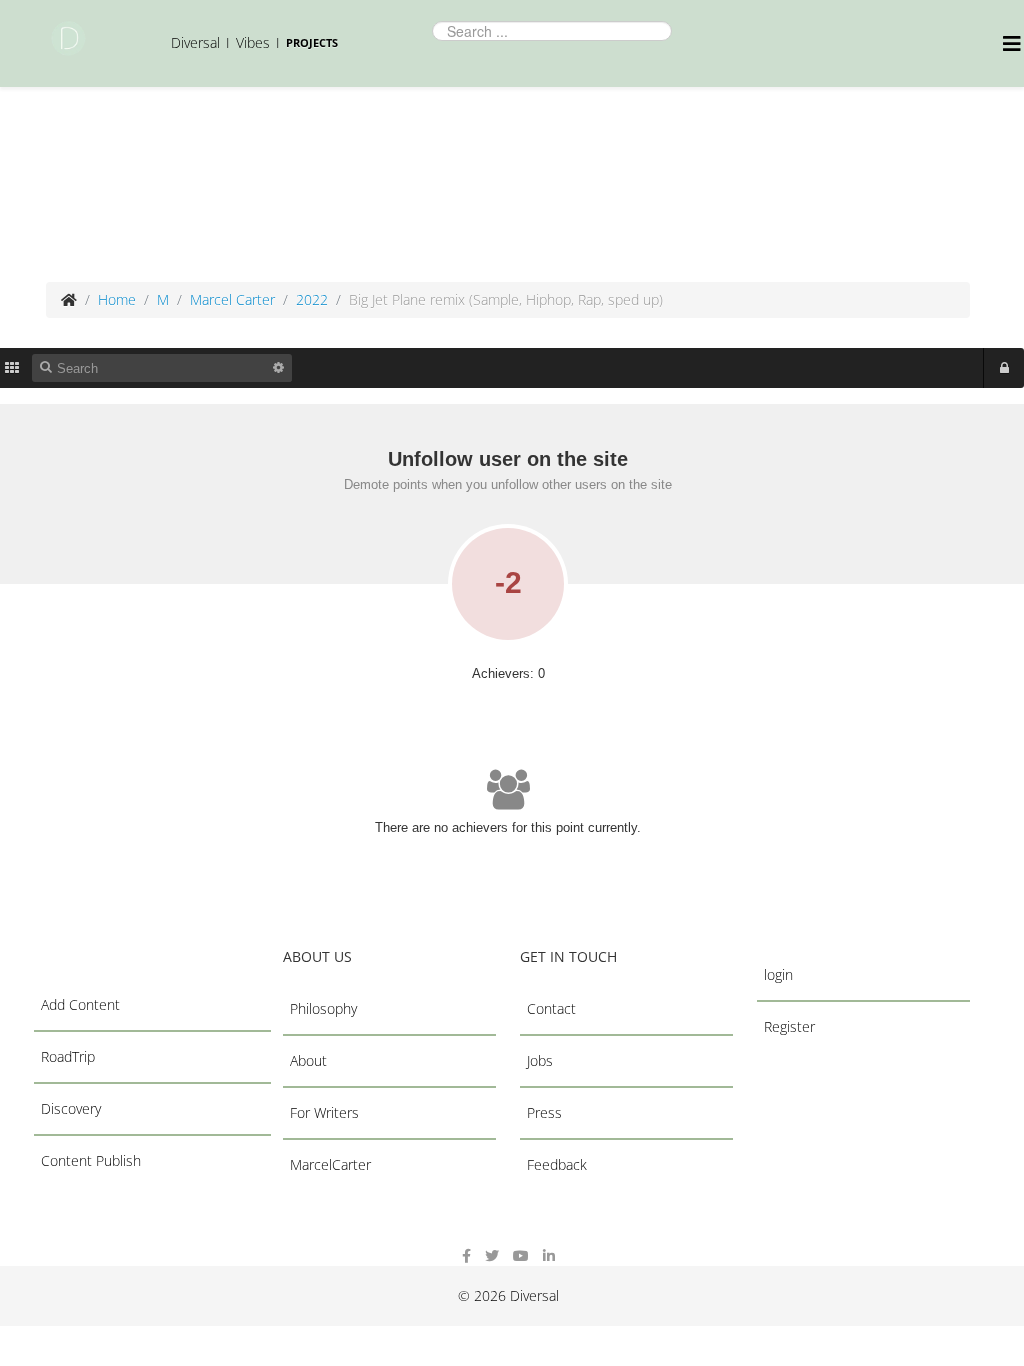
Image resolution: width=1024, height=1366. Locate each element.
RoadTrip (68, 1056)
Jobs (540, 1060)
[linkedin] (549, 1255)
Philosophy (323, 1008)
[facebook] (466, 1255)
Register (789, 1026)
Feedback (557, 1164)
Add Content (80, 1004)
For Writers (324, 1112)
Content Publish (91, 1160)
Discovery (71, 1108)
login (778, 974)
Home (117, 299)
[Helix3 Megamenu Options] (1013, 43)
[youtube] (521, 1255)
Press (544, 1112)
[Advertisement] (406, 182)
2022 (312, 299)
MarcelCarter (330, 1164)
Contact (551, 1008)
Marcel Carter (232, 299)
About (308, 1060)
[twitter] (492, 1255)
